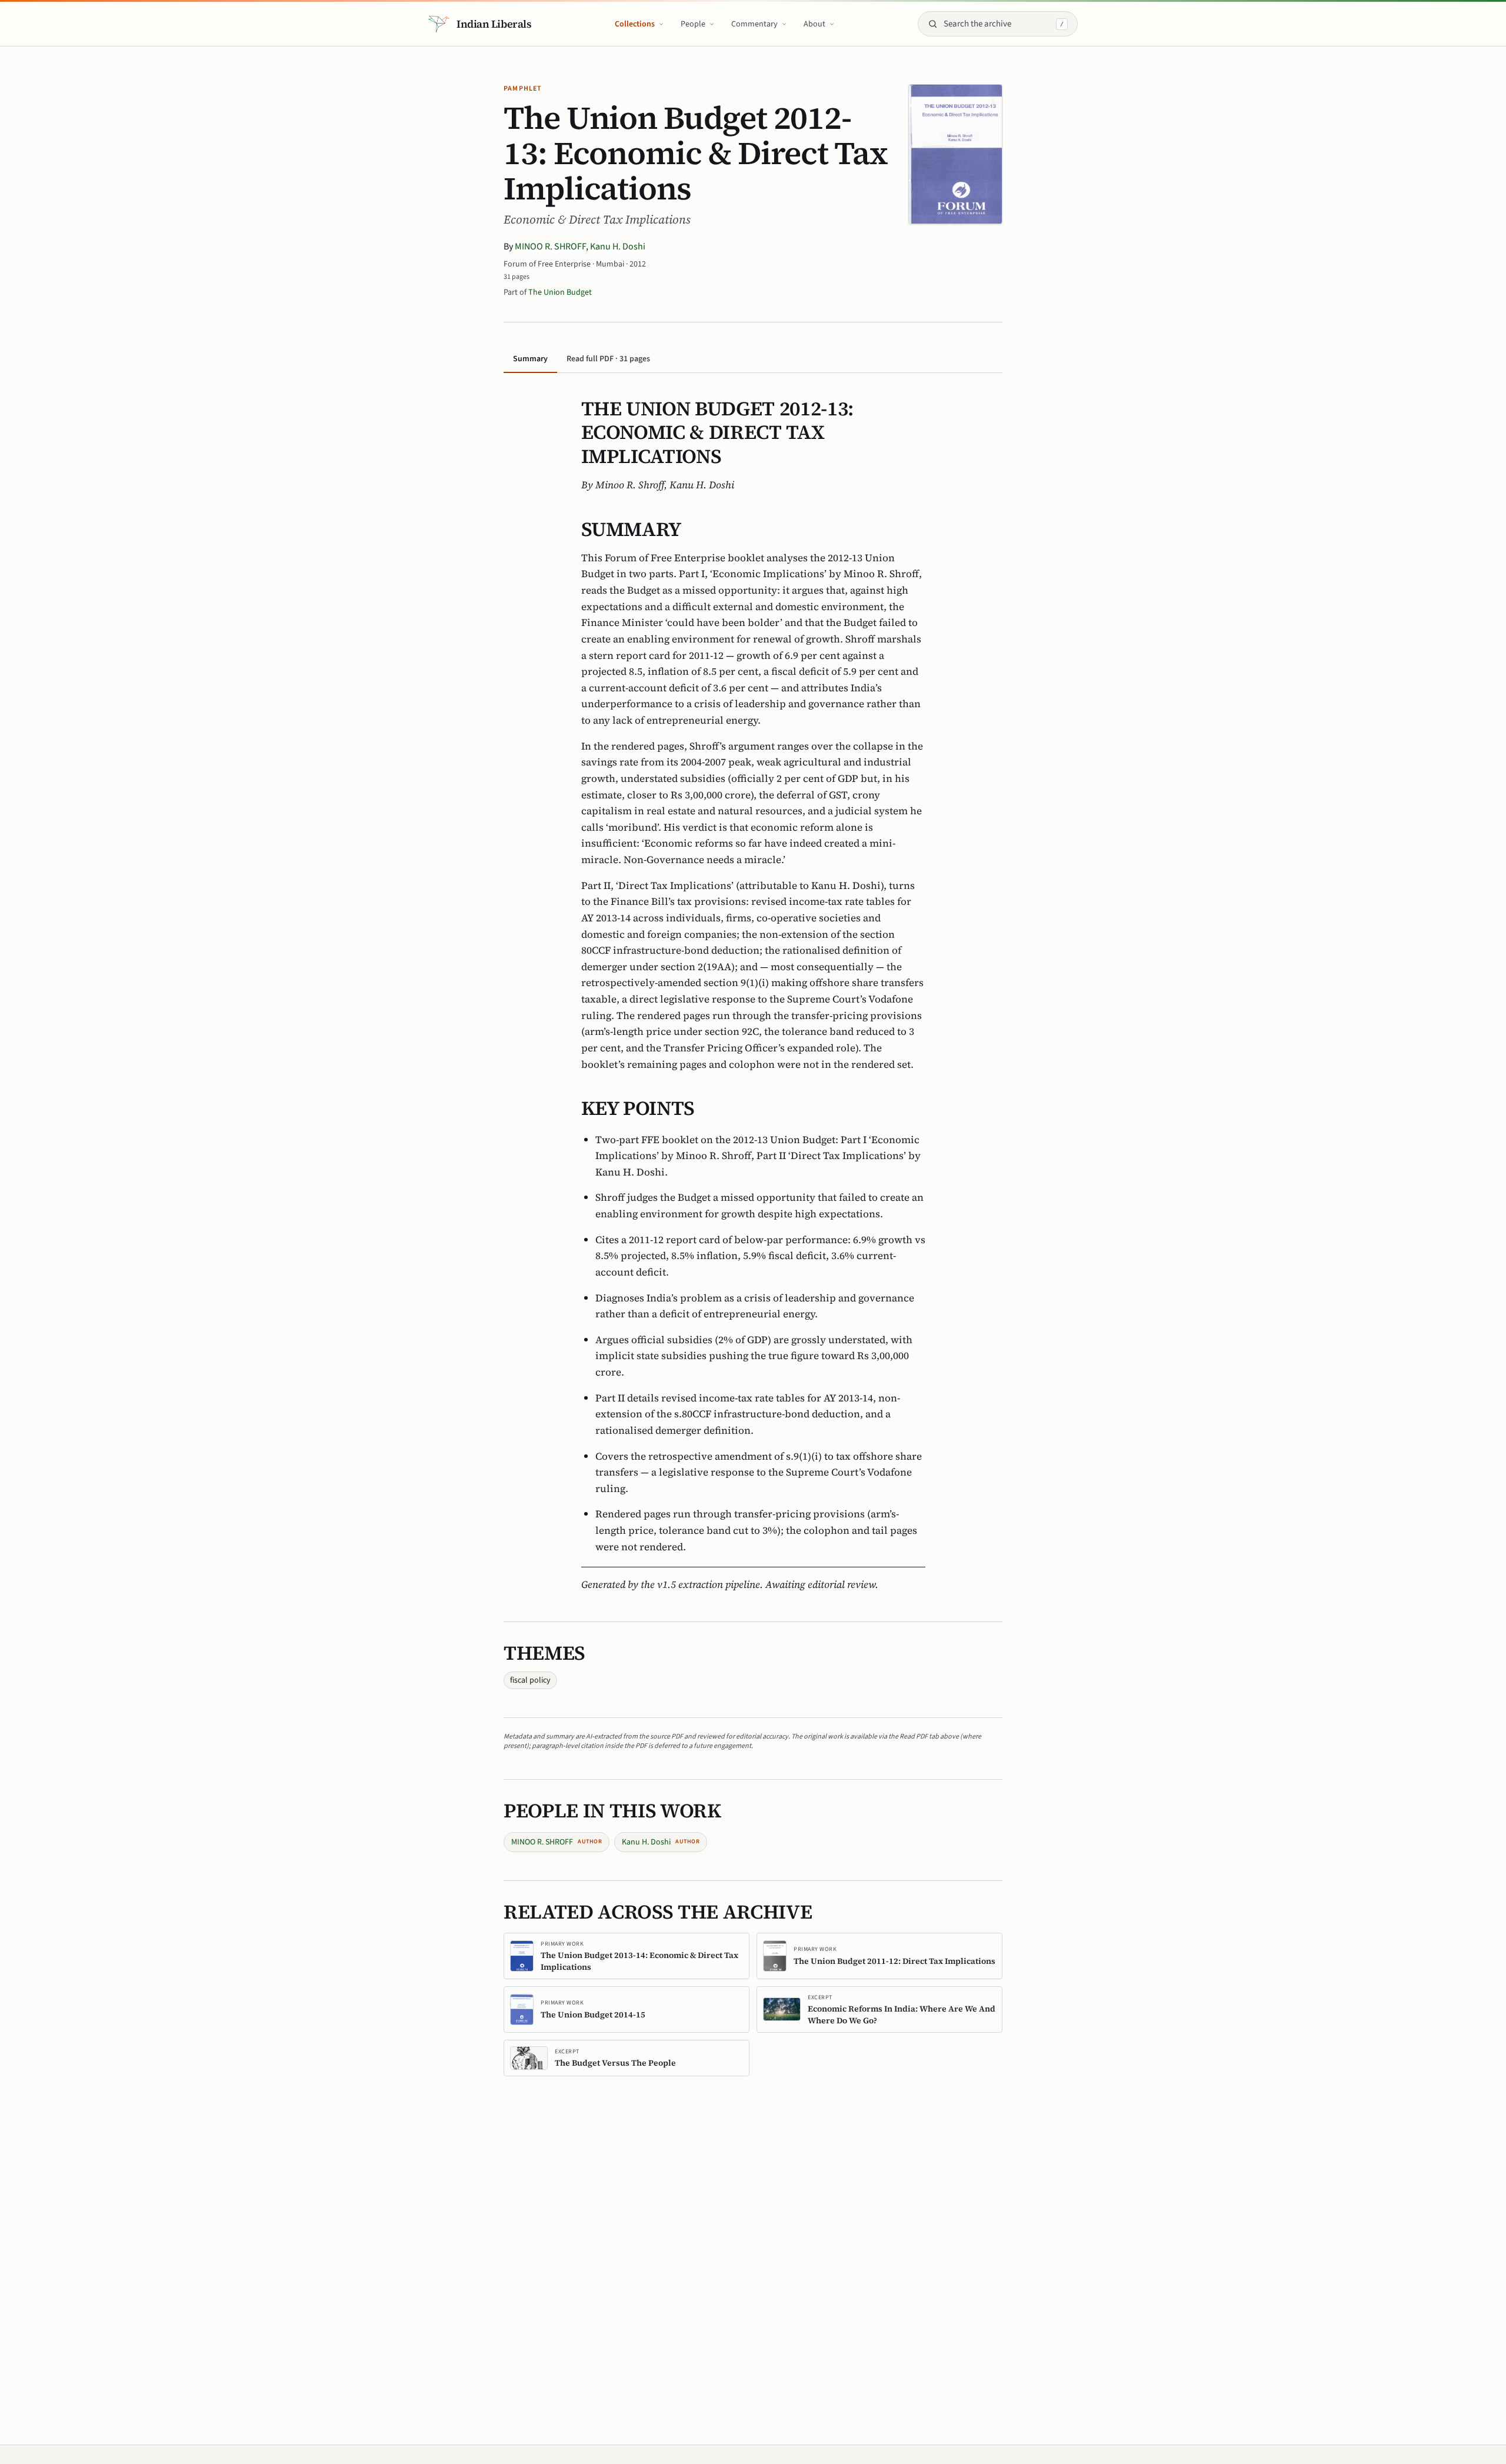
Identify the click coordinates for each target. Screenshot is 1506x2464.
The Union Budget (560, 292)
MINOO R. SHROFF (550, 247)
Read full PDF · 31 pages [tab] (608, 359)
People (693, 24)
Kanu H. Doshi (618, 247)
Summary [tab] (530, 359)
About (814, 24)
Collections (635, 24)
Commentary (754, 24)
